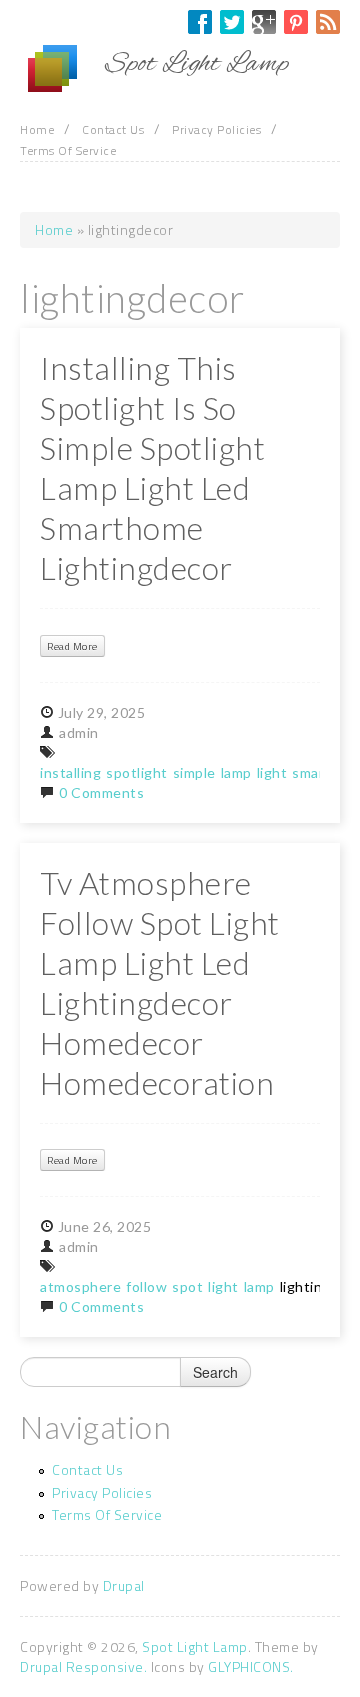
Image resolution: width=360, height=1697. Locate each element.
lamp (236, 772)
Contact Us (113, 129)
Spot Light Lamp (195, 1646)
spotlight (137, 772)
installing (70, 772)
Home (37, 129)
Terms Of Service (68, 150)
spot (187, 1286)
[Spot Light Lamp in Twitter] (232, 22)
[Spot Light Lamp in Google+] (264, 22)
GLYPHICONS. (251, 1666)
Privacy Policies (216, 129)
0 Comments (101, 792)
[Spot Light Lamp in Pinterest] (296, 22)
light (272, 772)
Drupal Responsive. (83, 1666)
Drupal (124, 1585)
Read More (72, 646)
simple (194, 772)
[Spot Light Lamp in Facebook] (200, 22)
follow (146, 1286)
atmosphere (80, 1286)
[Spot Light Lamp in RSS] (328, 22)
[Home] (62, 69)
